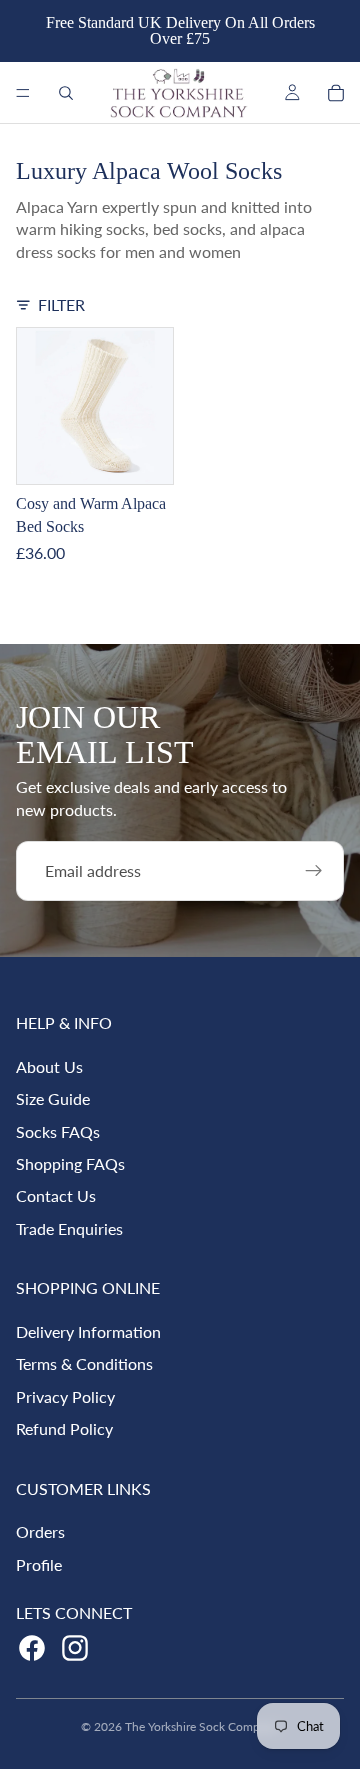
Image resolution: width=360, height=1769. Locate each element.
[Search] (66, 93)
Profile (39, 1564)
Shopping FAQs (70, 1163)
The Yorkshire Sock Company (202, 1726)
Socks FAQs (58, 1131)
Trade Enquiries (69, 1228)
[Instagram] (75, 1648)
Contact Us (56, 1195)
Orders (40, 1531)
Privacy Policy (65, 1396)
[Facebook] (32, 1648)
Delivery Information (88, 1331)
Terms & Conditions (84, 1363)
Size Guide (53, 1098)
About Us (49, 1066)
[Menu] (23, 93)
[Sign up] (314, 871)
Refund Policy (64, 1428)
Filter (61, 304)
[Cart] (336, 93)
